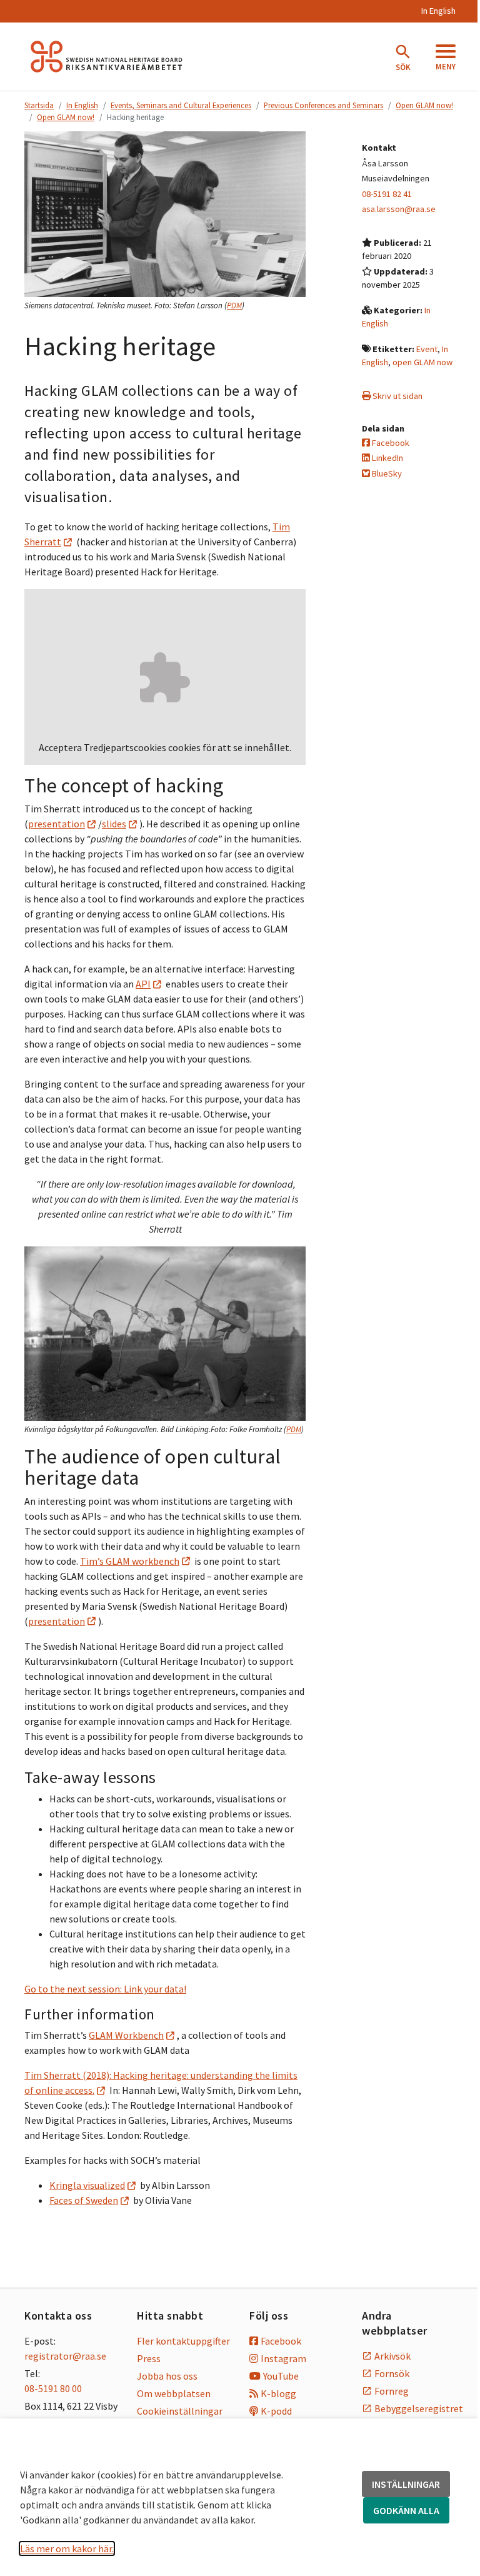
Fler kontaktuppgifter (183, 2341)
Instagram (283, 2358)
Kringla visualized (87, 2185)
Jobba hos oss (167, 2376)
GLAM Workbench (126, 2035)
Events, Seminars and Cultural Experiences (181, 105)
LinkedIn (387, 458)
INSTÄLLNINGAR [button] (406, 2484)
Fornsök (392, 2373)
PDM (234, 306)
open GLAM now (422, 362)
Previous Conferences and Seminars (323, 105)
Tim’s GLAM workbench (130, 1561)
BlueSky (386, 473)
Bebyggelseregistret (415, 2408)
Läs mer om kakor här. (67, 2548)
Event (427, 349)
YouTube (281, 2376)
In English (438, 11)
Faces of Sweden (84, 2200)
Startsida (39, 105)
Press (149, 2358)
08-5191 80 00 (53, 2388)
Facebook (390, 443)
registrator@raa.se (65, 2356)
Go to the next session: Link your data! (105, 1989)
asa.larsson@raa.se (399, 209)
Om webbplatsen (174, 2393)
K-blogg (278, 2393)
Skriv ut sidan (397, 396)
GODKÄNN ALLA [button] (406, 2510)
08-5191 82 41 (387, 194)
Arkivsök (392, 2356)
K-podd (276, 2411)
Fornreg (392, 2391)
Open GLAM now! (424, 105)
